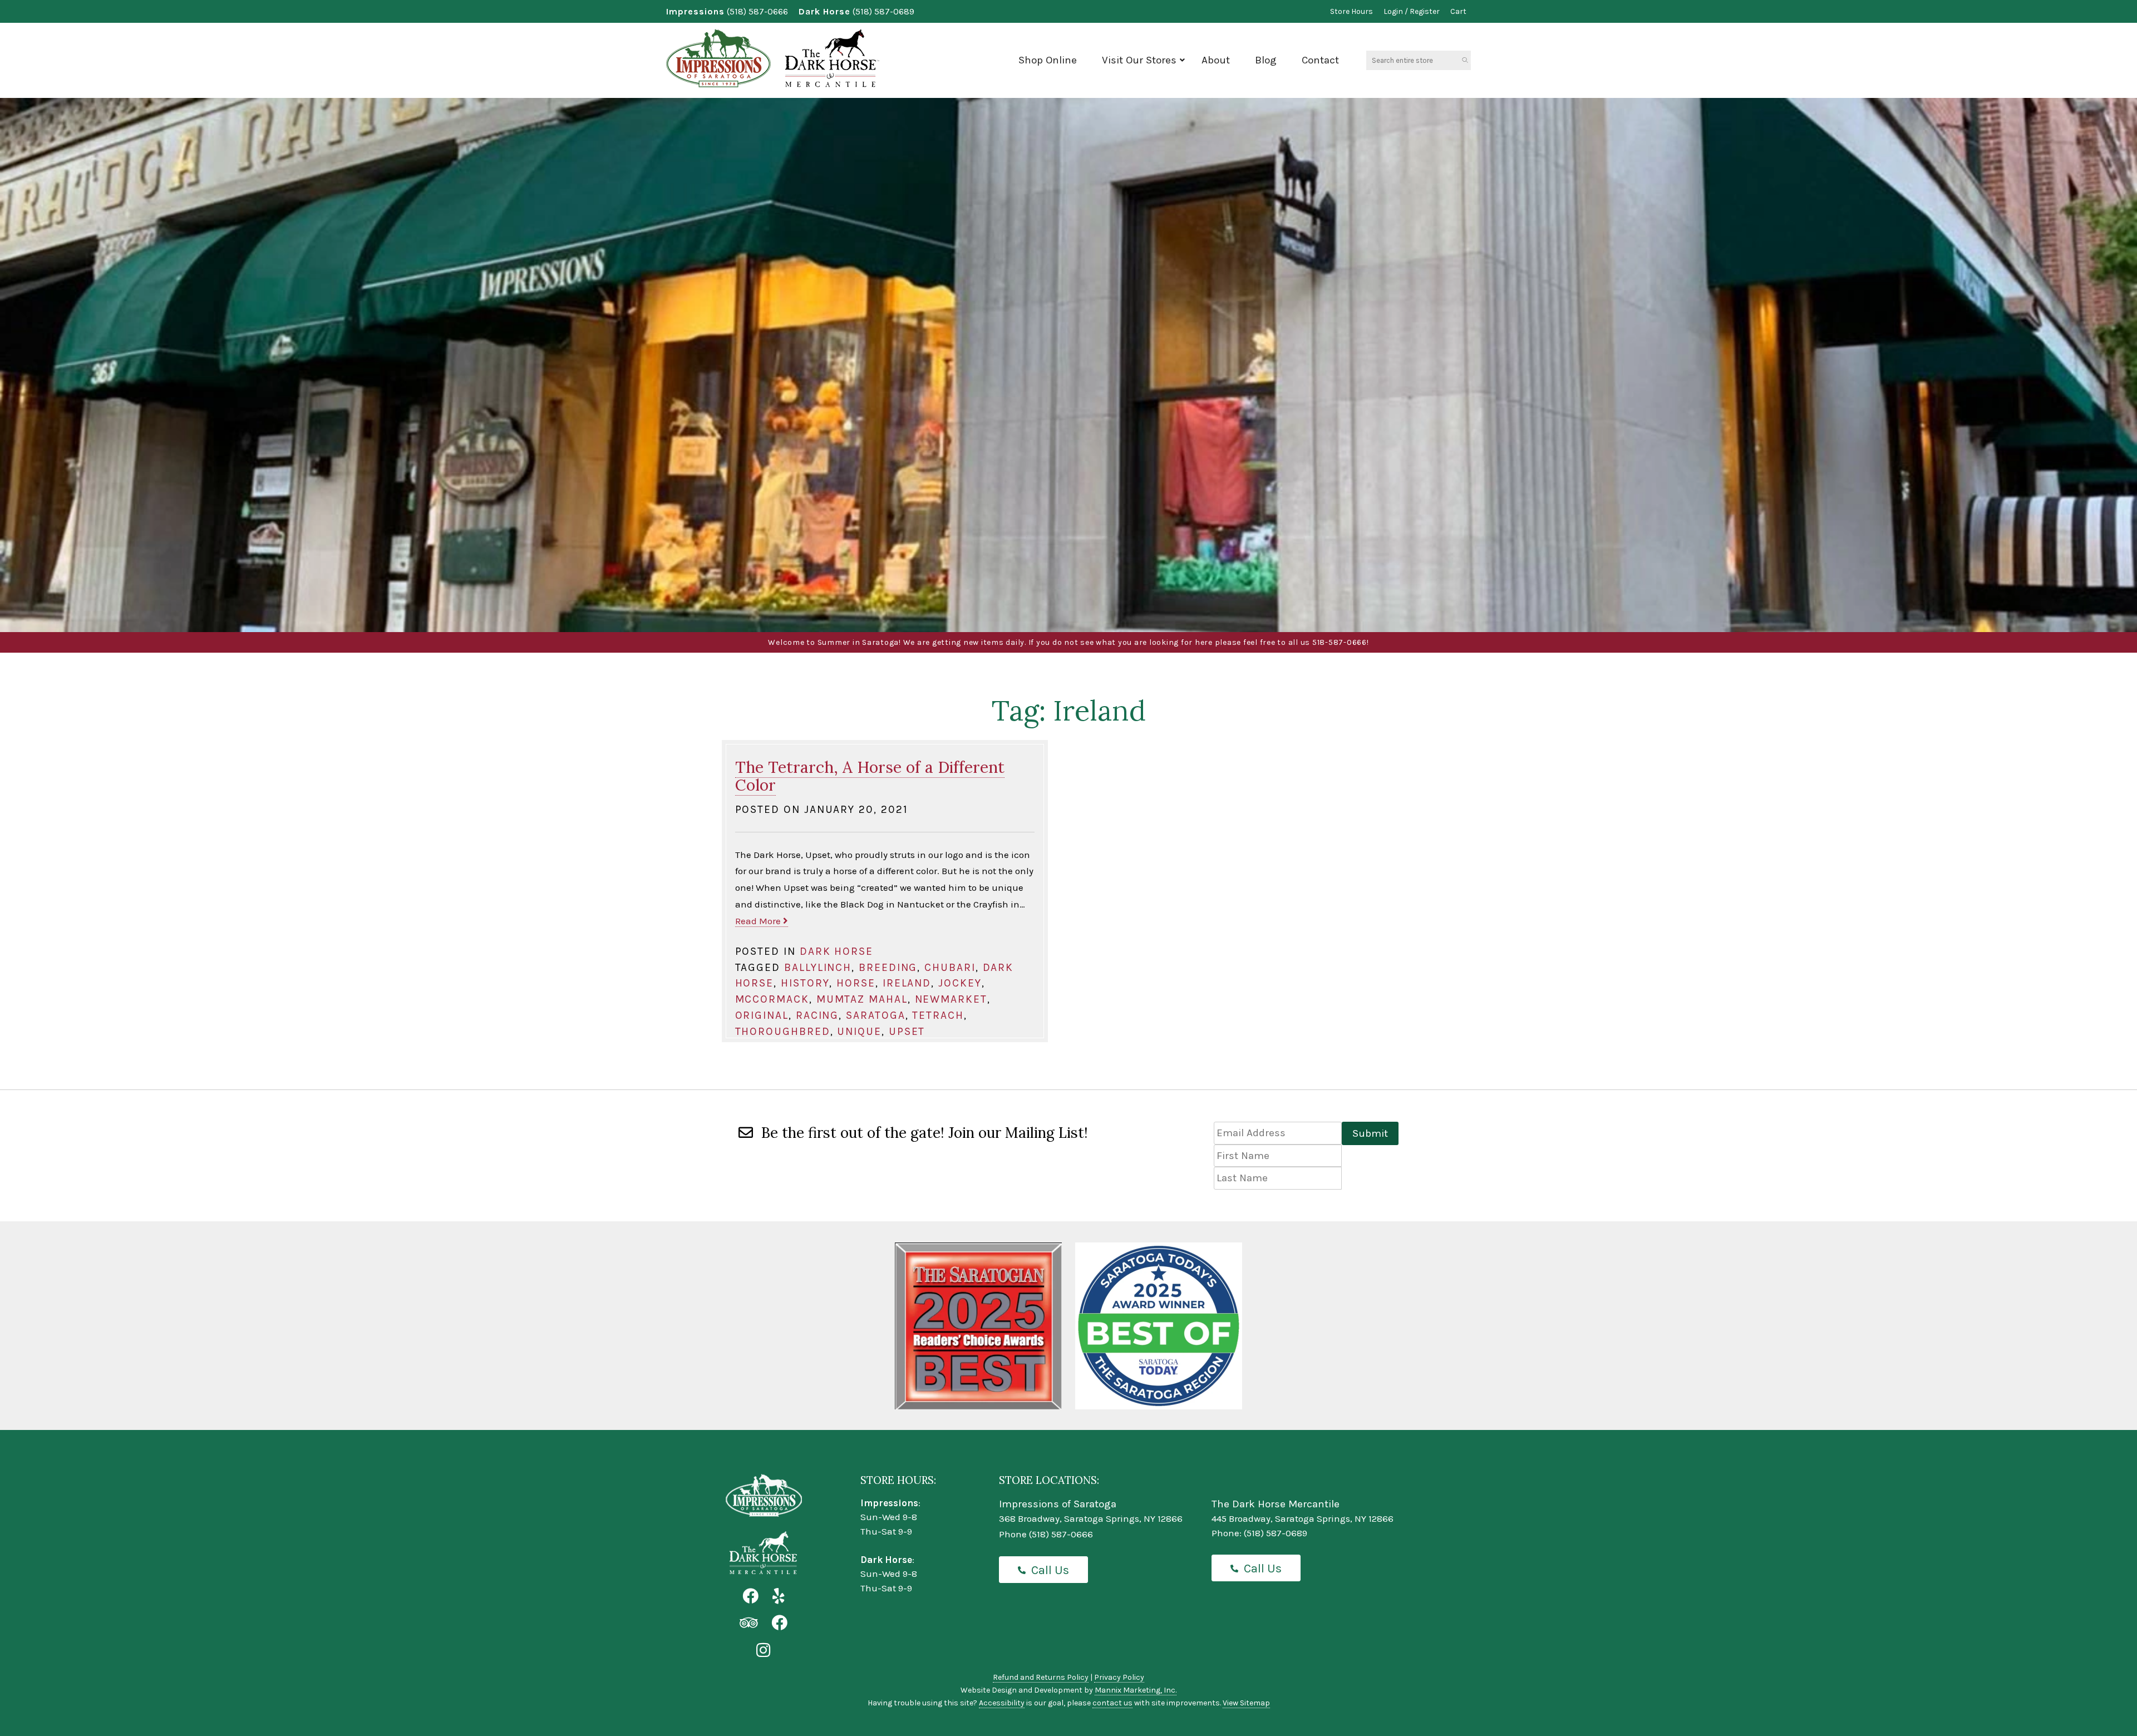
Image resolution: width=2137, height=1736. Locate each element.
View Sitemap (1246, 1703)
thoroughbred (783, 1031)
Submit (1370, 1133)
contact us (1112, 1703)
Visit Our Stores (1139, 60)
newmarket (951, 999)
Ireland (907, 983)
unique (859, 1031)
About (1216, 60)
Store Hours (1351, 11)
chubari (950, 967)
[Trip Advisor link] (749, 1623)
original (762, 1015)
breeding (888, 967)
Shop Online (1048, 60)
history (805, 983)
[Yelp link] (778, 1597)
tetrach (938, 1015)
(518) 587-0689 (883, 11)
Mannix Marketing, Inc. (1136, 1690)
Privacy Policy (1119, 1677)
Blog (1266, 60)
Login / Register (1412, 11)
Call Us (1050, 1570)
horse (856, 983)
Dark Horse (836, 951)
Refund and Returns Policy (1041, 1677)
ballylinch (818, 967)
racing (818, 1015)
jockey (960, 983)
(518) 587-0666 (757, 11)
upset (907, 1031)
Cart (1458, 11)
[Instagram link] (763, 1651)
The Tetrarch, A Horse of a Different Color (870, 776)
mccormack (772, 999)
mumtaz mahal (862, 999)
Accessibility (1002, 1703)
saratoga (875, 1015)
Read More (759, 921)
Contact (1320, 60)
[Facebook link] (750, 1597)
